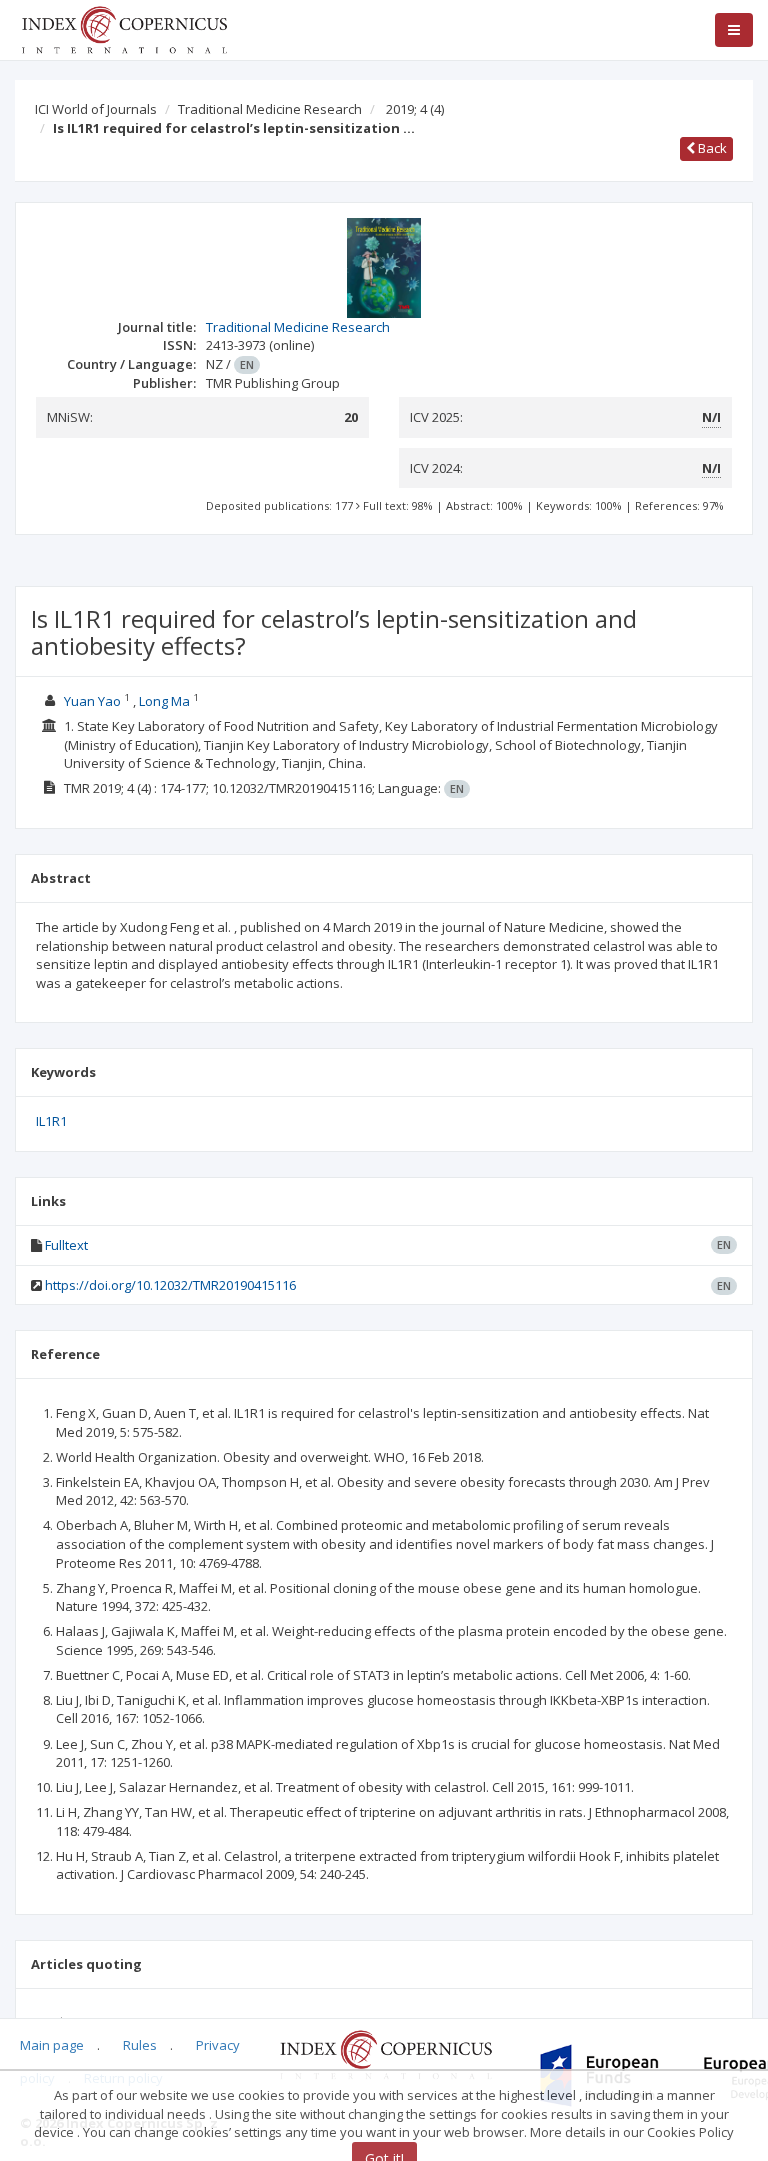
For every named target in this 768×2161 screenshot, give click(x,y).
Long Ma (164, 701)
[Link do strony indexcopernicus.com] (385, 2053)
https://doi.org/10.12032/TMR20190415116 (170, 1285)
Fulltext (66, 1245)
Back (711, 148)
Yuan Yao (92, 701)
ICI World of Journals (96, 109)
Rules (140, 2045)
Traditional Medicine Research (270, 109)
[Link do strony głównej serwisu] (124, 28)
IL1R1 (51, 1121)
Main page (52, 2045)
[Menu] (734, 30)
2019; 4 (415, 109)
